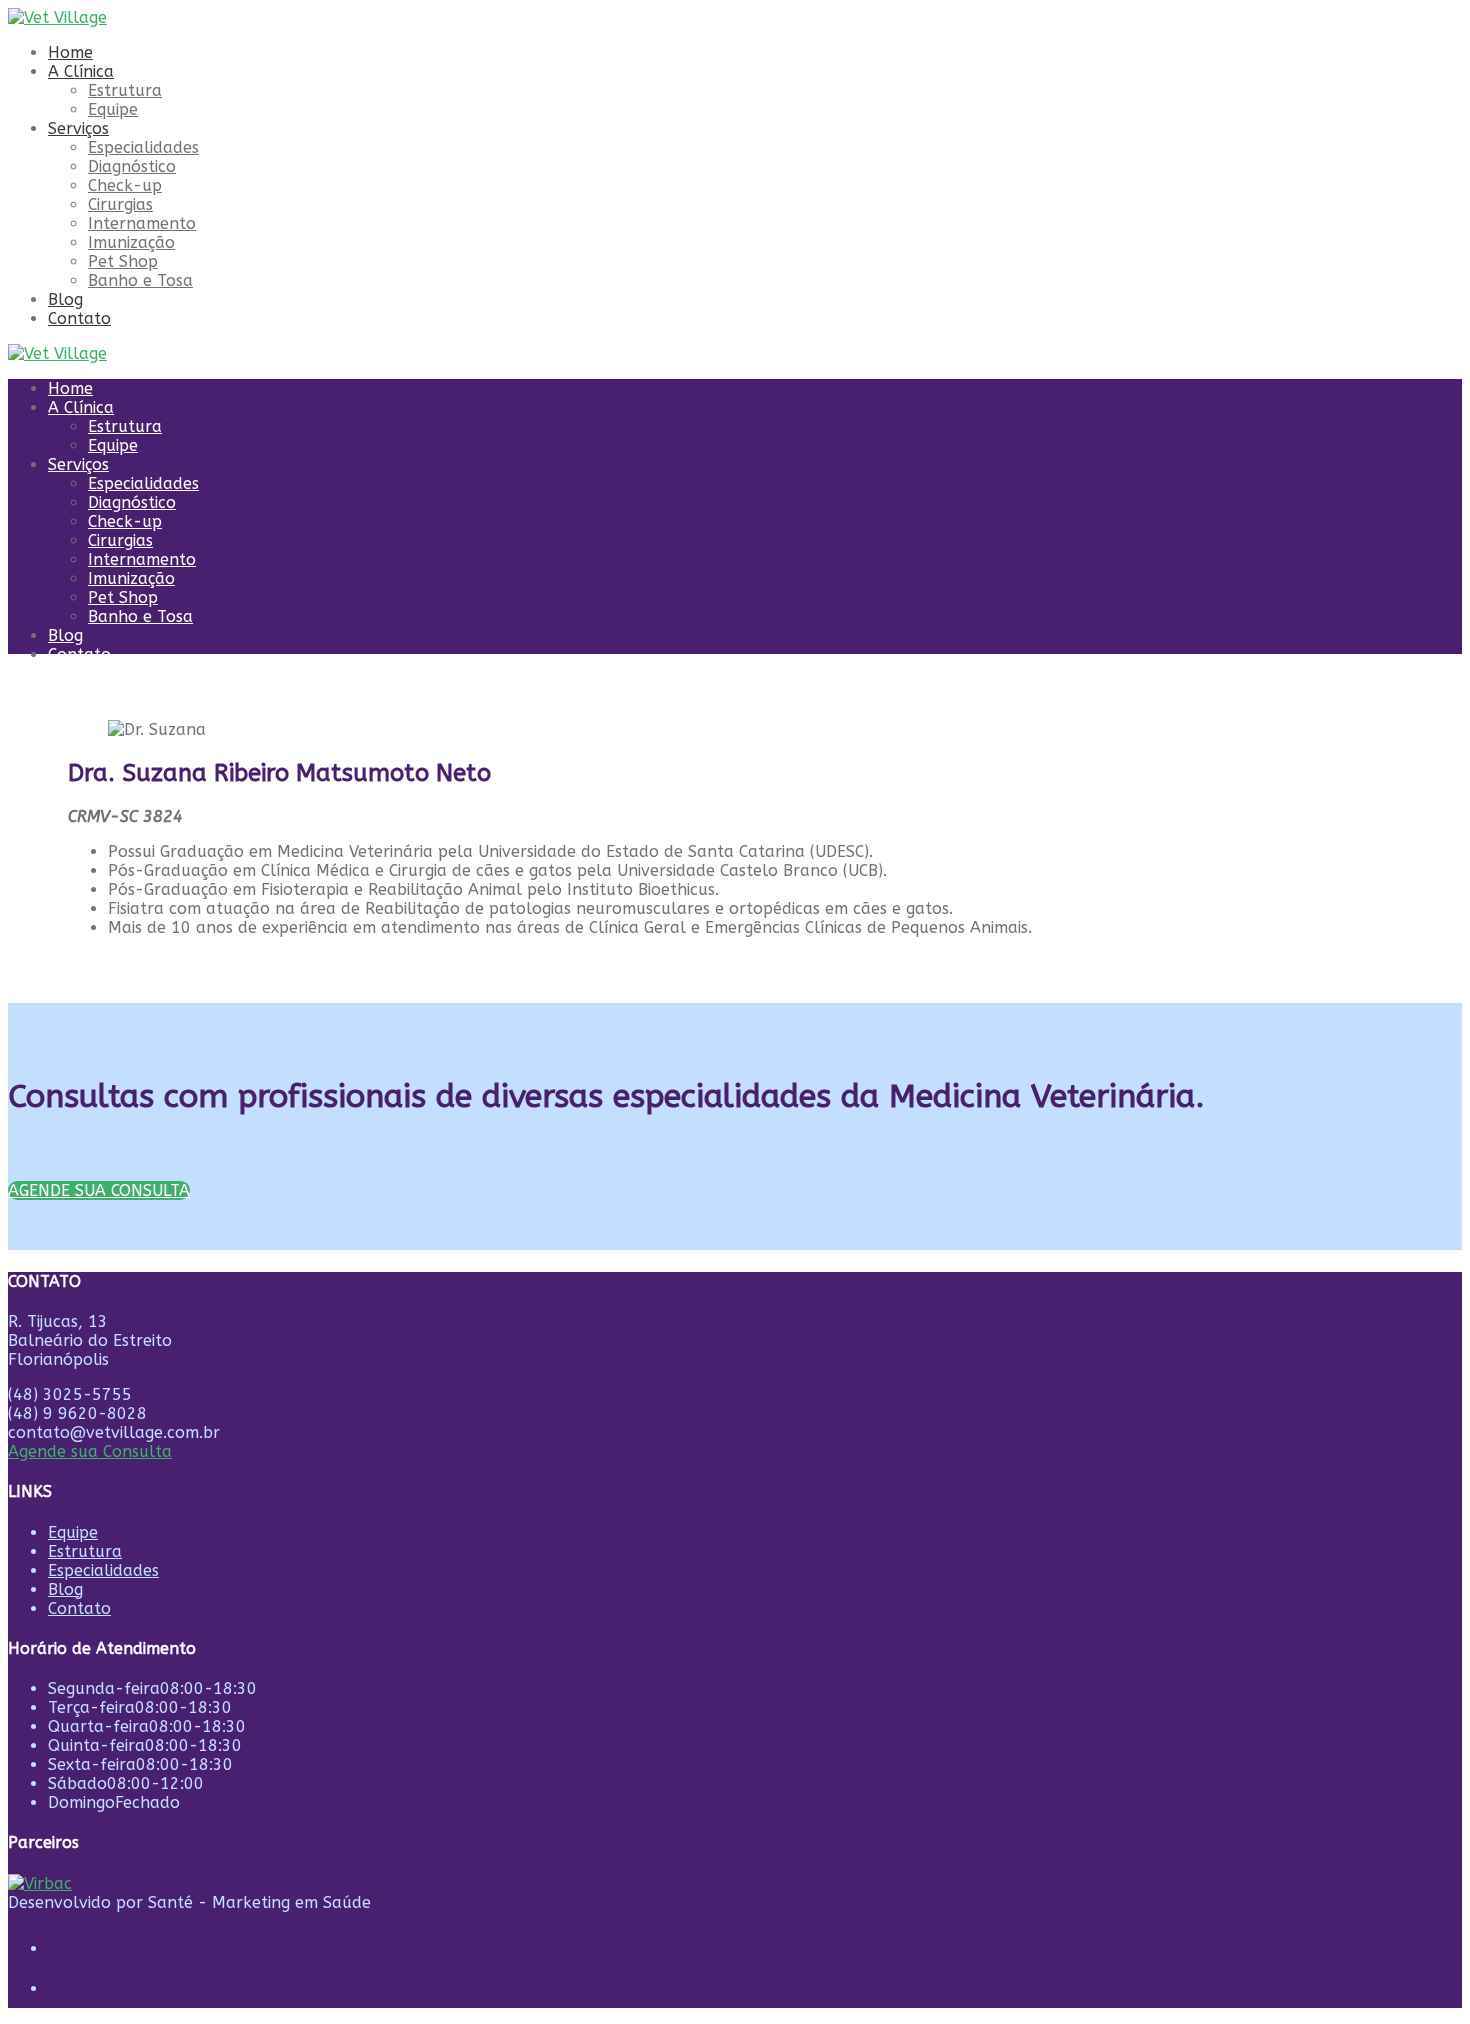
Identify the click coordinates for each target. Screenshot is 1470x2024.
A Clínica (81, 71)
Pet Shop (123, 261)
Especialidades (143, 147)
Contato (79, 318)
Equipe (113, 109)
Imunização (131, 242)
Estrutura (125, 90)
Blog (65, 299)
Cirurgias (120, 204)
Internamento (142, 223)
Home (70, 52)
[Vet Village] (57, 17)
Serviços (78, 128)
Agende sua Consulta (90, 1451)
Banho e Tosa (140, 280)
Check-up (125, 185)
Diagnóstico (132, 166)
